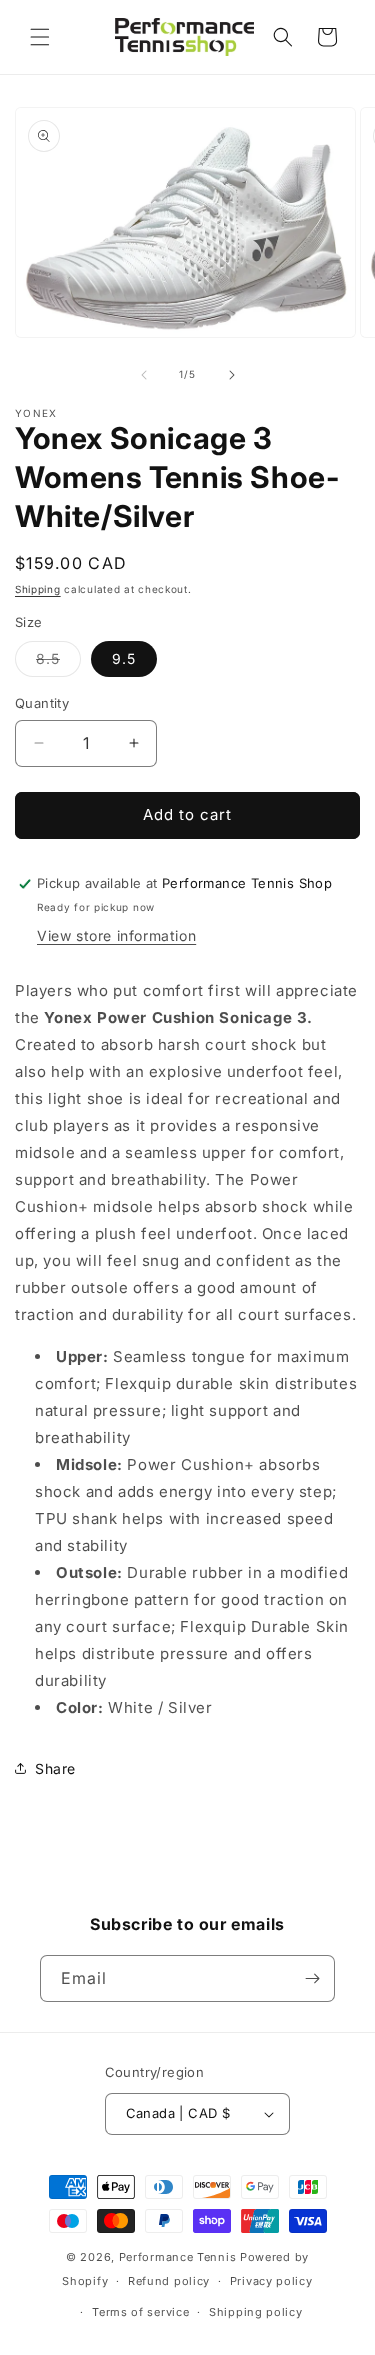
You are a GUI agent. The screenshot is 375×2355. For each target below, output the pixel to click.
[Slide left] (144, 375)
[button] (40, 37)
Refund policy (169, 2281)
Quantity (42, 703)
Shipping (38, 589)
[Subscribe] (312, 1978)
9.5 (124, 658)
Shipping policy (256, 2312)
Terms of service (140, 2312)
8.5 (58, 663)
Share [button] (55, 1768)
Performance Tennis (178, 2257)
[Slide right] (232, 375)
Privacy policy (271, 2281)
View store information (116, 935)
